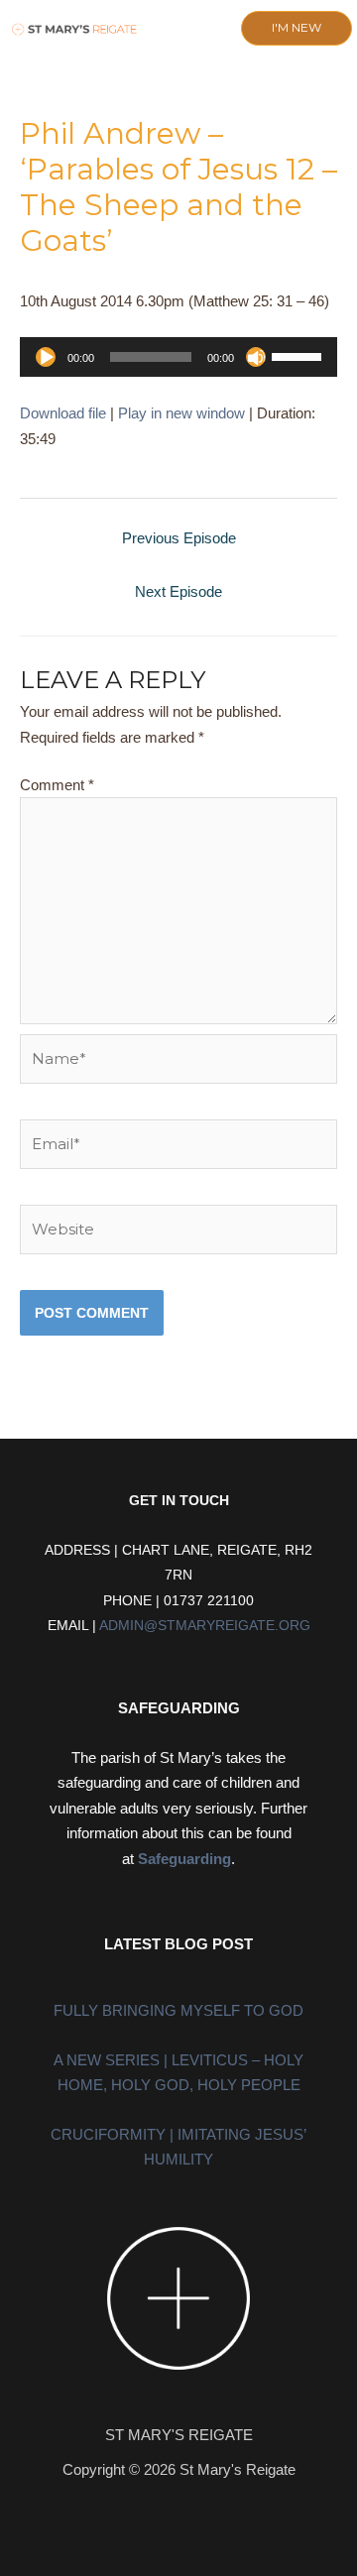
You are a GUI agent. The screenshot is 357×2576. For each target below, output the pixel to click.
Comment (57, 785)
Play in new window (181, 413)
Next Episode (178, 591)
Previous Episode (179, 538)
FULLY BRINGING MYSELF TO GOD (178, 2010)
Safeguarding (184, 1859)
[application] (178, 357)
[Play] (46, 357)
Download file (63, 413)
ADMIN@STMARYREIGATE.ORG (205, 1626)
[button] (166, 29)
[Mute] (256, 357)
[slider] (299, 355)
